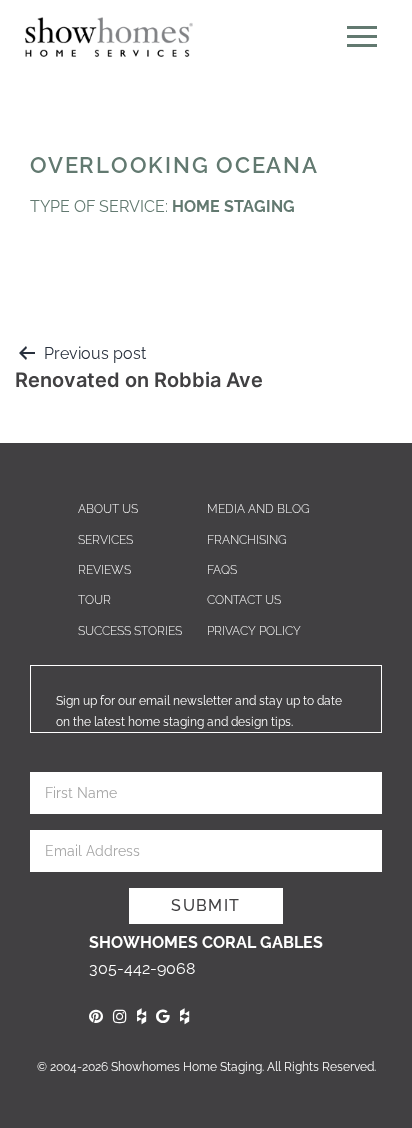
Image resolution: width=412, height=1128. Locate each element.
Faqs (222, 570)
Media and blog (258, 509)
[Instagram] (120, 1016)
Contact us (244, 600)
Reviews (104, 570)
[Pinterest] (96, 1016)
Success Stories (130, 631)
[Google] (163, 1016)
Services (105, 540)
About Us (108, 509)
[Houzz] (141, 1016)
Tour (94, 600)
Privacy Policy (254, 631)
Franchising (247, 540)
